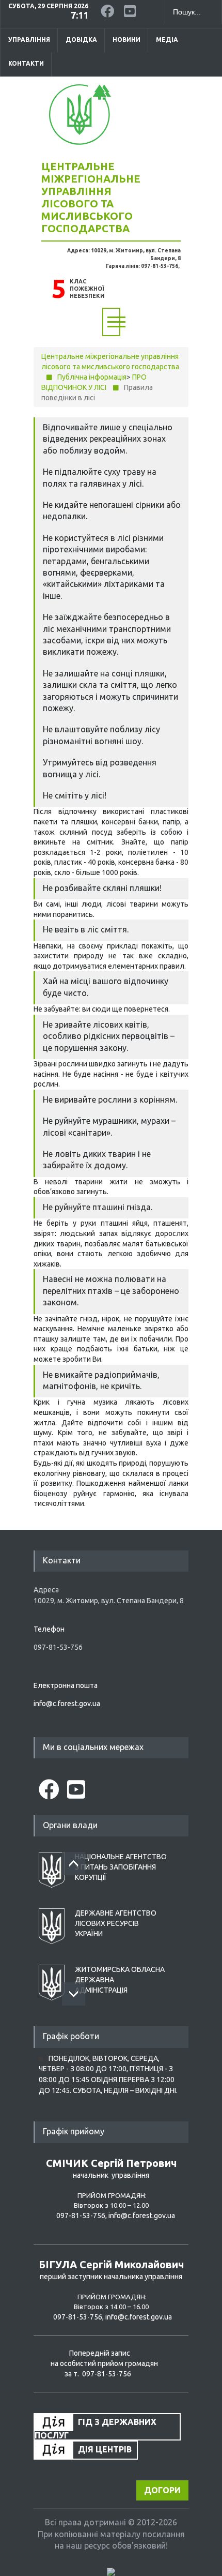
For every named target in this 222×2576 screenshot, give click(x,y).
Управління (29, 40)
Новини (126, 40)
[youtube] (132, 9)
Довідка (81, 40)
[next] (74, 1994)
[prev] (74, 1864)
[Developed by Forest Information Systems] (111, 2571)
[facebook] (108, 9)
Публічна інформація (92, 377)
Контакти (26, 63)
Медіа (167, 40)
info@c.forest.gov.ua (67, 1704)
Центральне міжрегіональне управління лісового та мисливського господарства (91, 197)
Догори (162, 2490)
